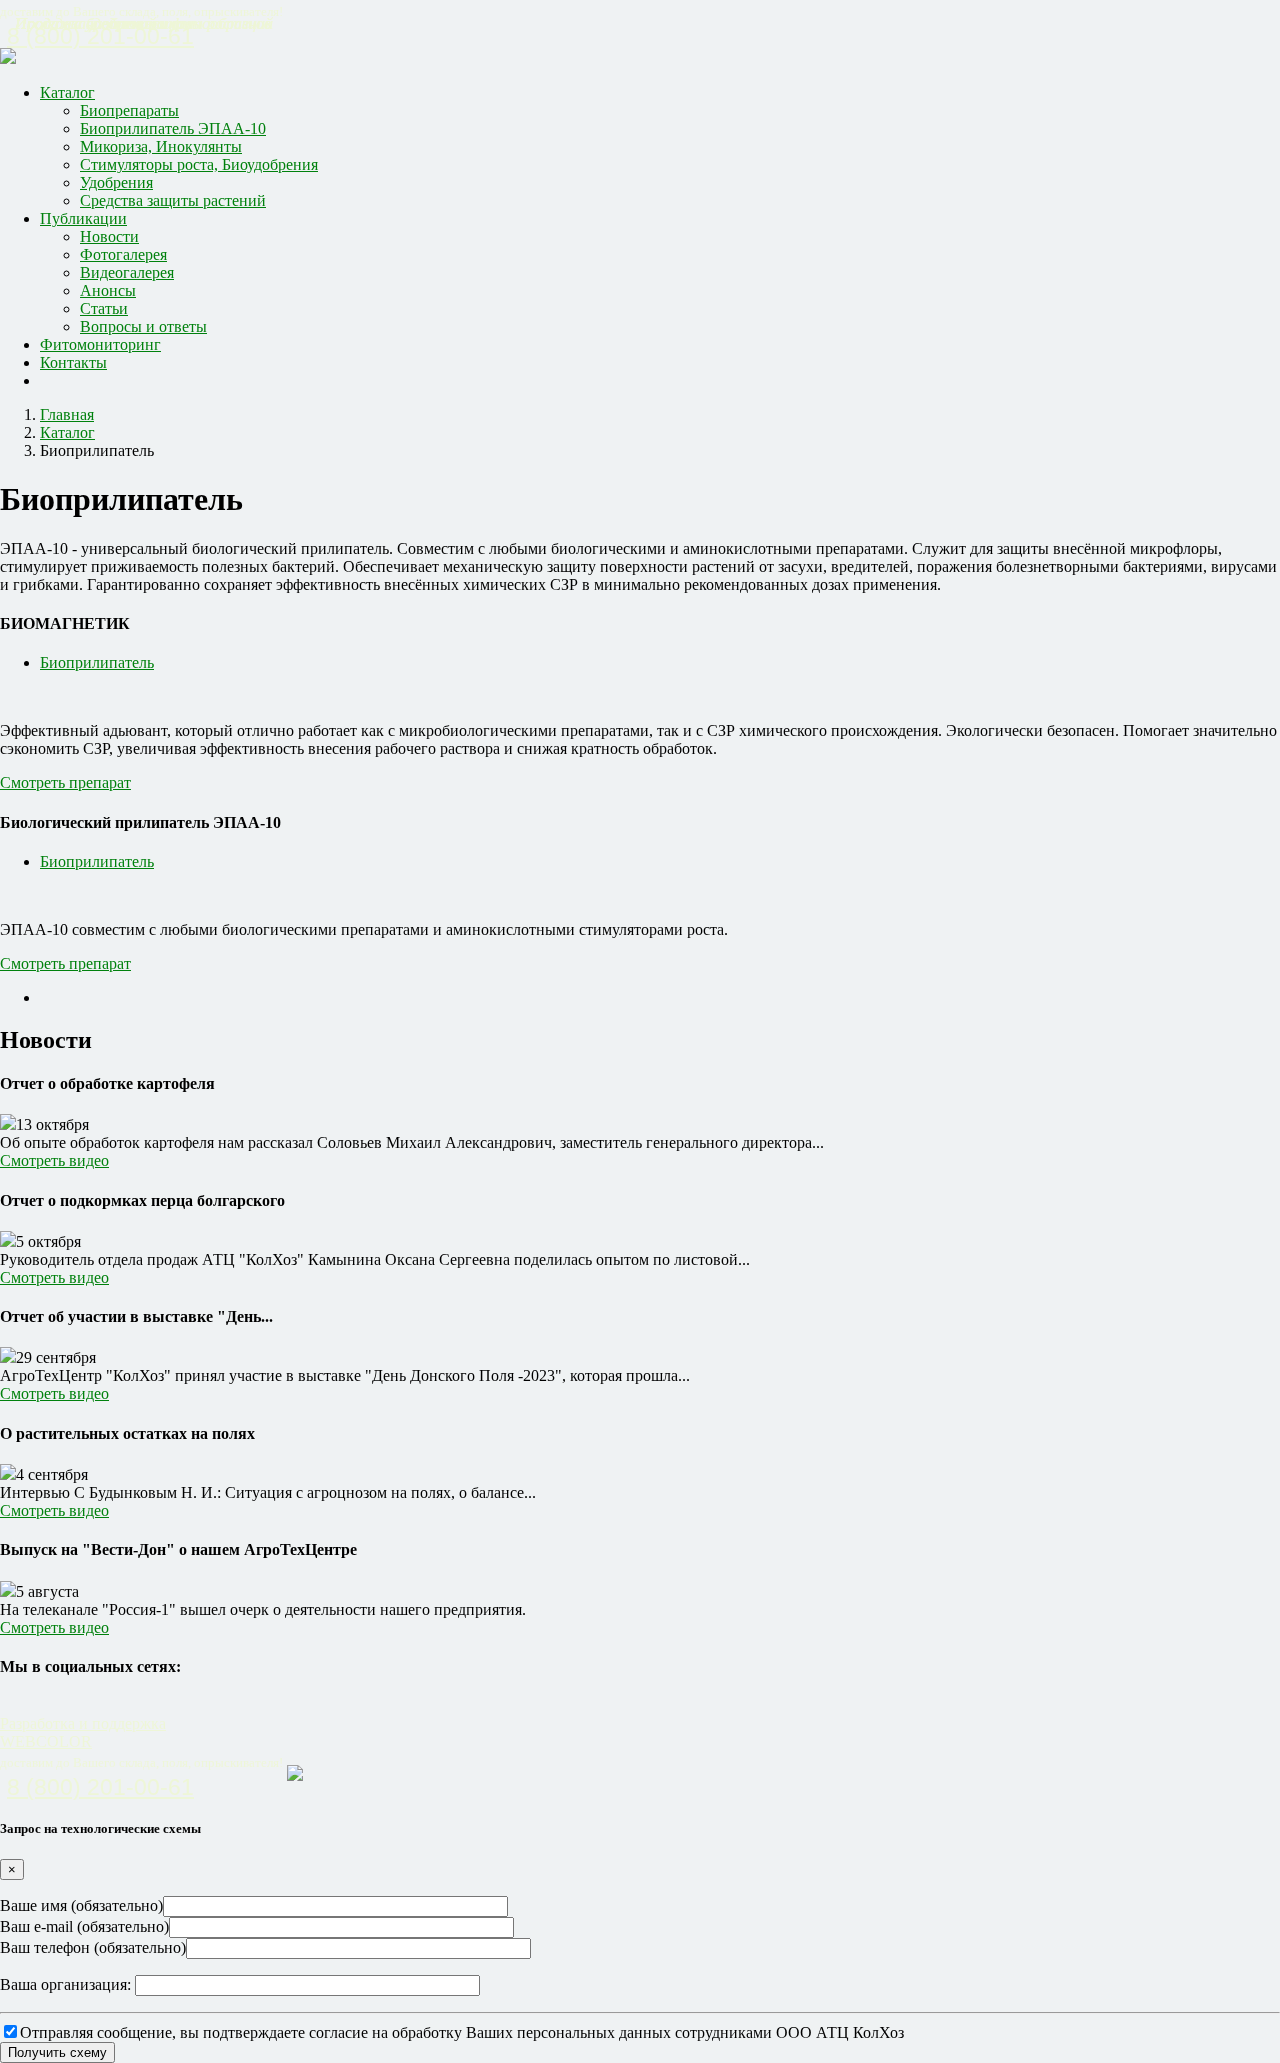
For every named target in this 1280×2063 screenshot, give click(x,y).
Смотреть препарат (65, 782)
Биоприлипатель (97, 662)
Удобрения (116, 182)
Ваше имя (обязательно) (81, 1905)
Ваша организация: (67, 1984)
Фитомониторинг (100, 344)
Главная (67, 414)
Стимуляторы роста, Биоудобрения (199, 164)
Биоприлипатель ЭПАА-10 (173, 128)
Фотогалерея (123, 254)
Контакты (73, 362)
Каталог (67, 92)
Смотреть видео (54, 1160)
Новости (109, 236)
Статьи (104, 308)
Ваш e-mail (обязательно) (84, 1926)
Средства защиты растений (173, 200)
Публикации (83, 218)
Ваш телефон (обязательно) (93, 1947)
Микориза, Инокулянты (161, 146)
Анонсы (108, 290)
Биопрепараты (129, 110)
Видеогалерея (127, 272)
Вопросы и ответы (143, 326)
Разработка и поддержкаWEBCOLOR (83, 1732)
